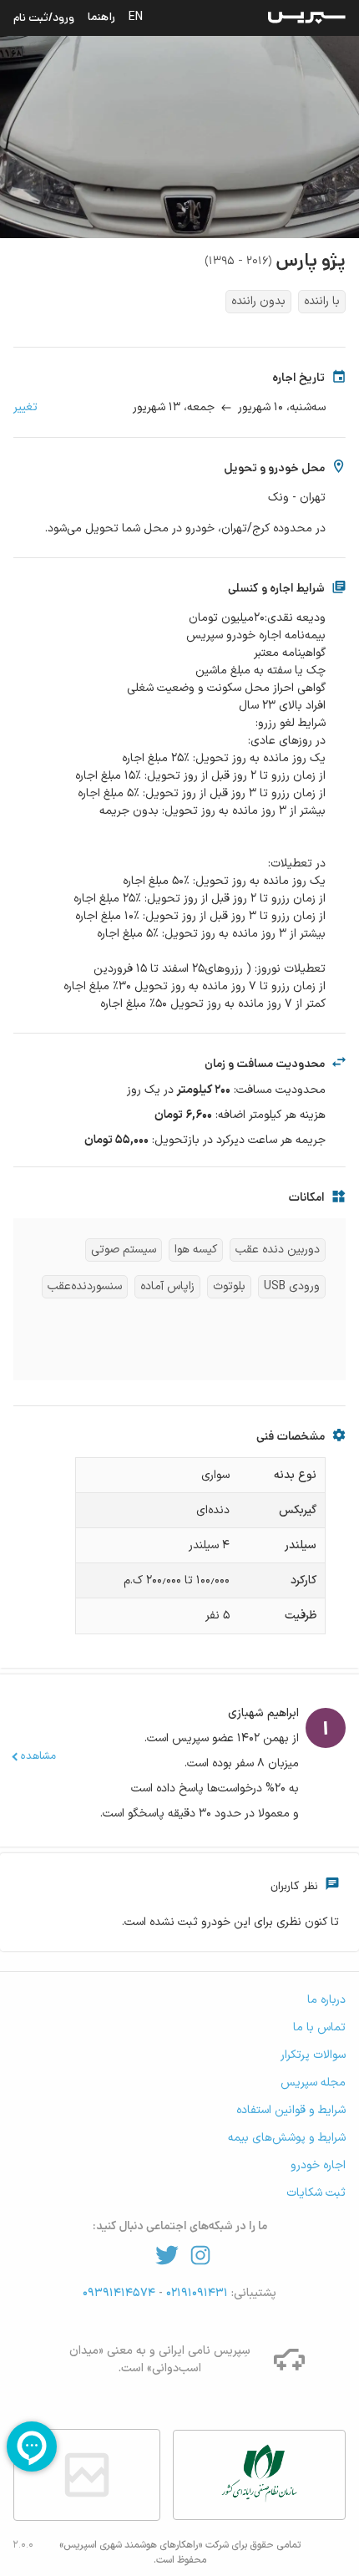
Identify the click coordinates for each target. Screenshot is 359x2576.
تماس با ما (319, 2027)
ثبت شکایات (316, 2193)
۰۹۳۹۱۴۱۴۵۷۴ (121, 2293)
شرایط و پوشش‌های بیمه (287, 2138)
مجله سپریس (313, 2083)
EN (136, 17)
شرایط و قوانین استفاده (291, 2110)
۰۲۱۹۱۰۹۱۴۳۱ (195, 2293)
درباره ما (326, 2000)
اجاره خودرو (318, 2165)
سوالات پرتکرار (313, 2055)
